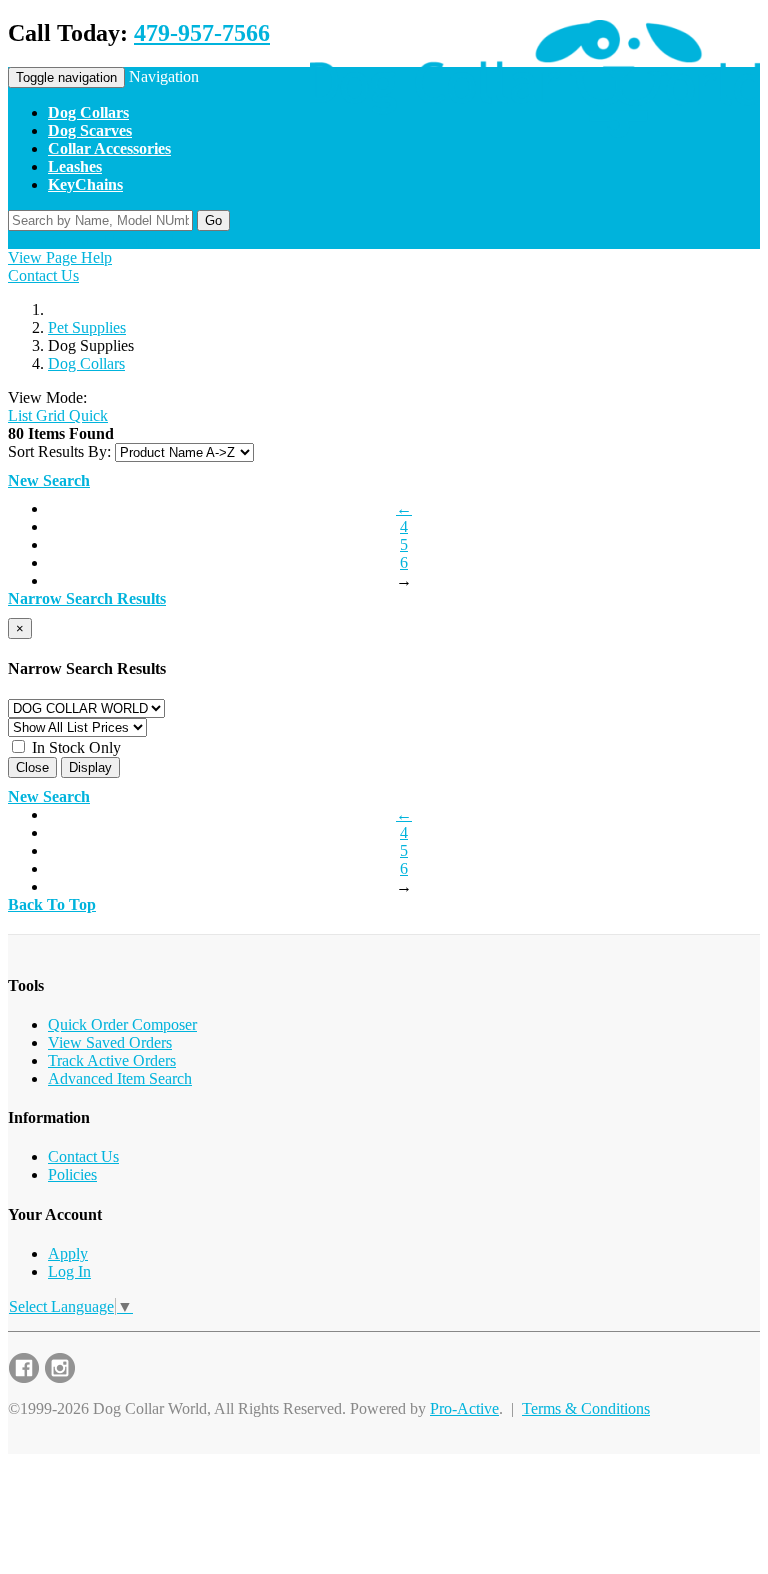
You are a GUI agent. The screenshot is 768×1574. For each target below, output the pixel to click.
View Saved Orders (110, 1042)
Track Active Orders (112, 1060)
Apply (68, 1253)
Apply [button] (145, 239)
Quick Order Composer (122, 1024)
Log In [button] (190, 239)
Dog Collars (86, 363)
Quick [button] (86, 415)
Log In (69, 1271)
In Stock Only (74, 747)
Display (90, 767)
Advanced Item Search (120, 1078)
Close (32, 767)
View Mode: (47, 397)
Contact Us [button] (86, 239)
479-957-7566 (202, 33)
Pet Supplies (87, 327)
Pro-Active (464, 1408)
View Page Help (60, 257)
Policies (72, 1174)
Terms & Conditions (586, 1408)
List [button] (20, 415)
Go (213, 220)
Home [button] (27, 239)
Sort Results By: (59, 451)
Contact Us (43, 275)
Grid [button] (48, 415)
